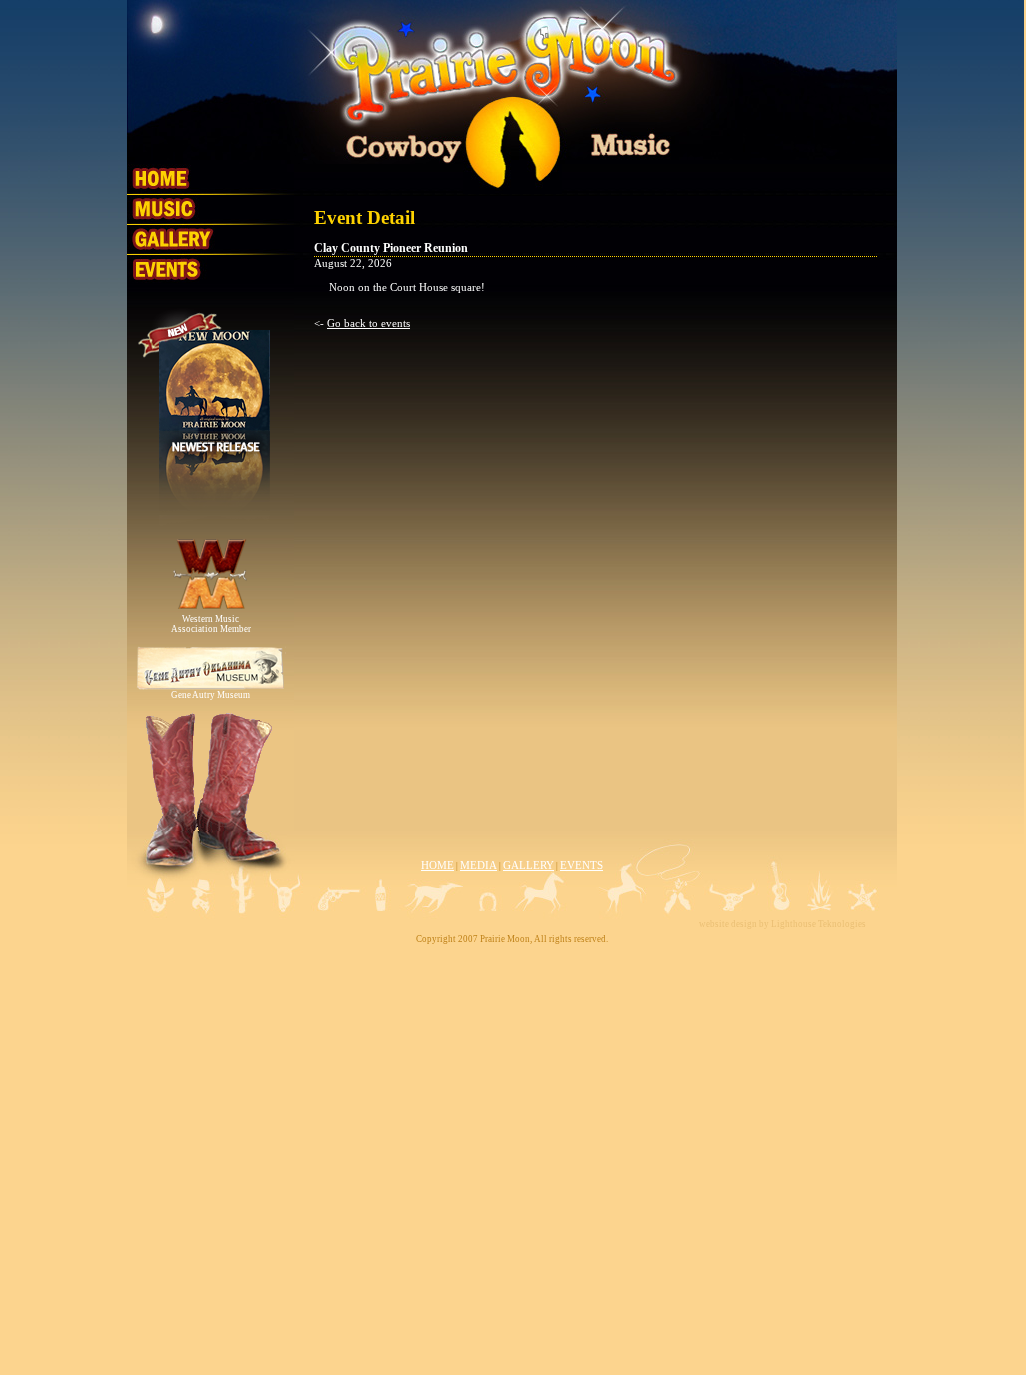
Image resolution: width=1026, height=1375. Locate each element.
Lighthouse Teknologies (818, 924)
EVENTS (581, 865)
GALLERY (528, 865)
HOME (437, 865)
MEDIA (478, 865)
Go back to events (368, 323)
